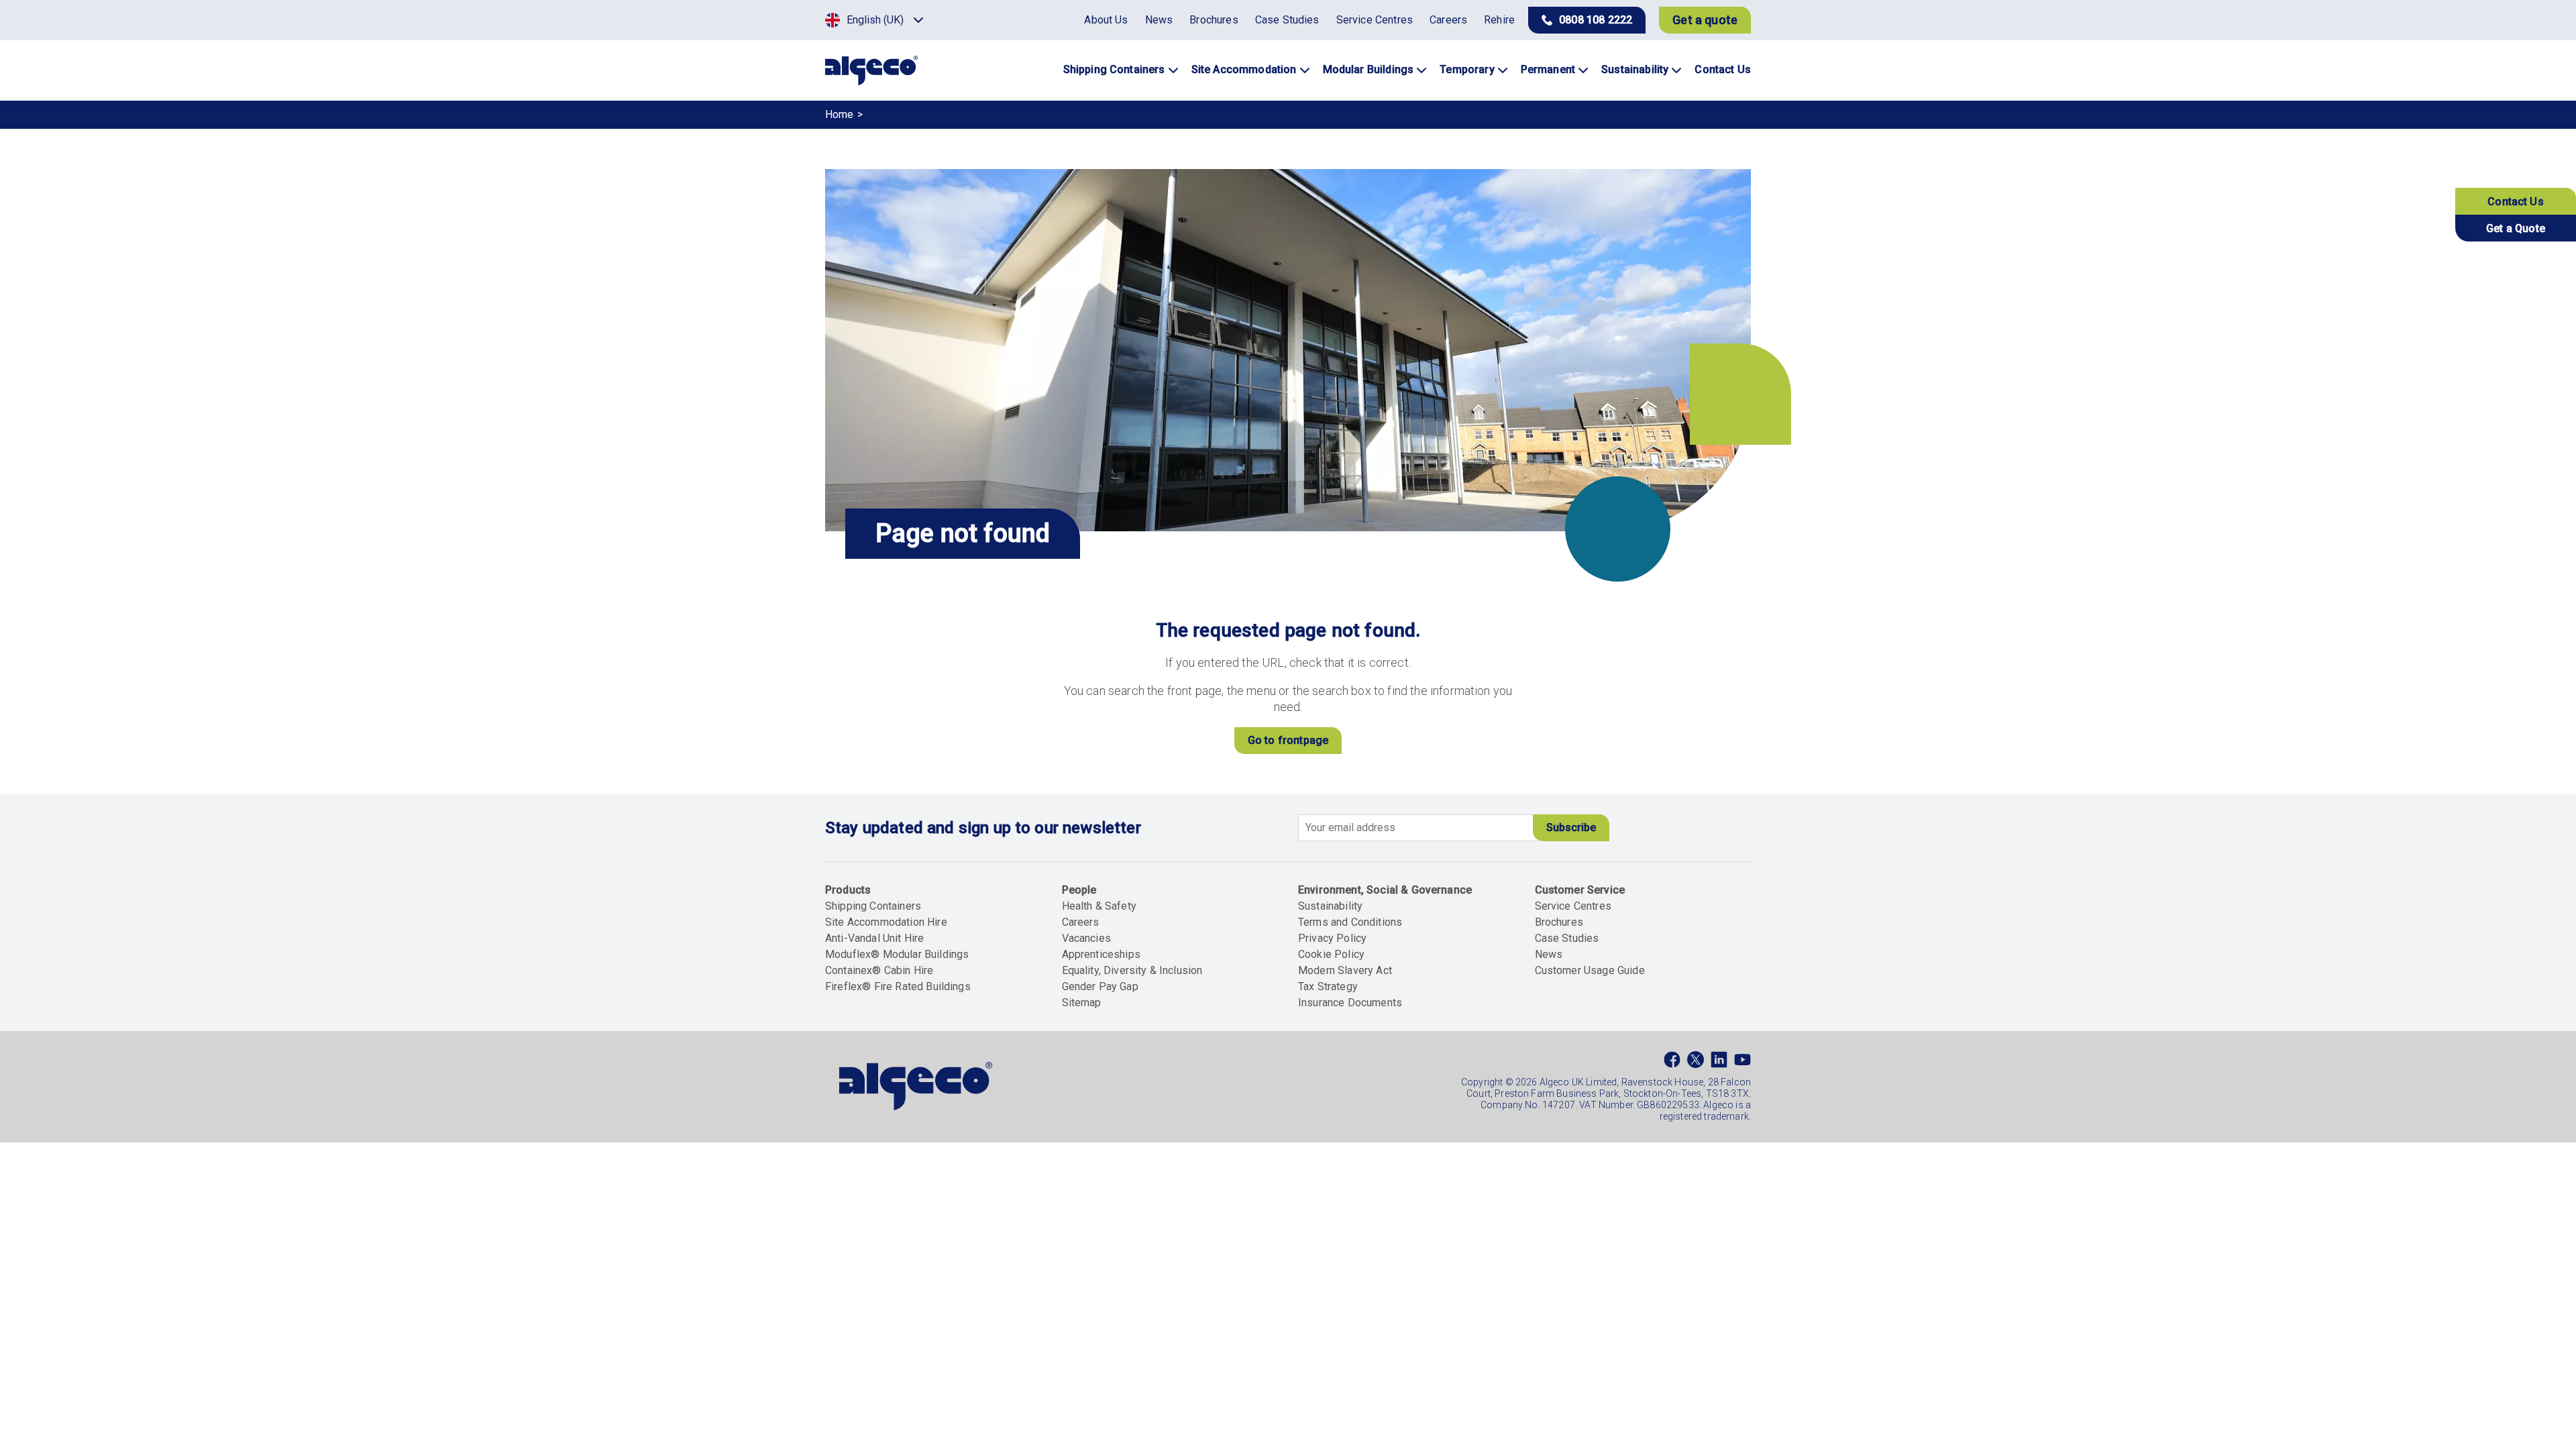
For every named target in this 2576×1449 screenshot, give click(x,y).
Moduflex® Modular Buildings (897, 954)
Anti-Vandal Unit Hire (874, 938)
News (1549, 954)
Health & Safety (1099, 906)
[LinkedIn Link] (1719, 1063)
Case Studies (1567, 938)
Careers (1081, 922)
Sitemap (1082, 1003)
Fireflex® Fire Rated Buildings (898, 986)
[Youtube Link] (1742, 1063)
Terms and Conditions (1350, 922)
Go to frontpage (1288, 740)
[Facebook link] (1672, 1063)
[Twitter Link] (1696, 1063)
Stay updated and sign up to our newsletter (983, 828)
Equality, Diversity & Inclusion (1132, 970)
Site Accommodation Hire (886, 922)
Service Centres (1573, 906)
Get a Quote (2516, 228)
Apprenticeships (1101, 954)
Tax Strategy (1328, 986)
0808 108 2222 (1596, 20)
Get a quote (1705, 20)
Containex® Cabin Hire (879, 970)
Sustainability (1330, 906)
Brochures (1559, 922)
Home (840, 114)
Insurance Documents (1350, 1003)
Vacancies (1086, 938)
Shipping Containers (873, 906)
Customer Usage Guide (1590, 970)
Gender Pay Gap (1100, 986)
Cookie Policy (1331, 954)
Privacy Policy (1332, 938)
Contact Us (2516, 202)
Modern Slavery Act (1345, 970)
